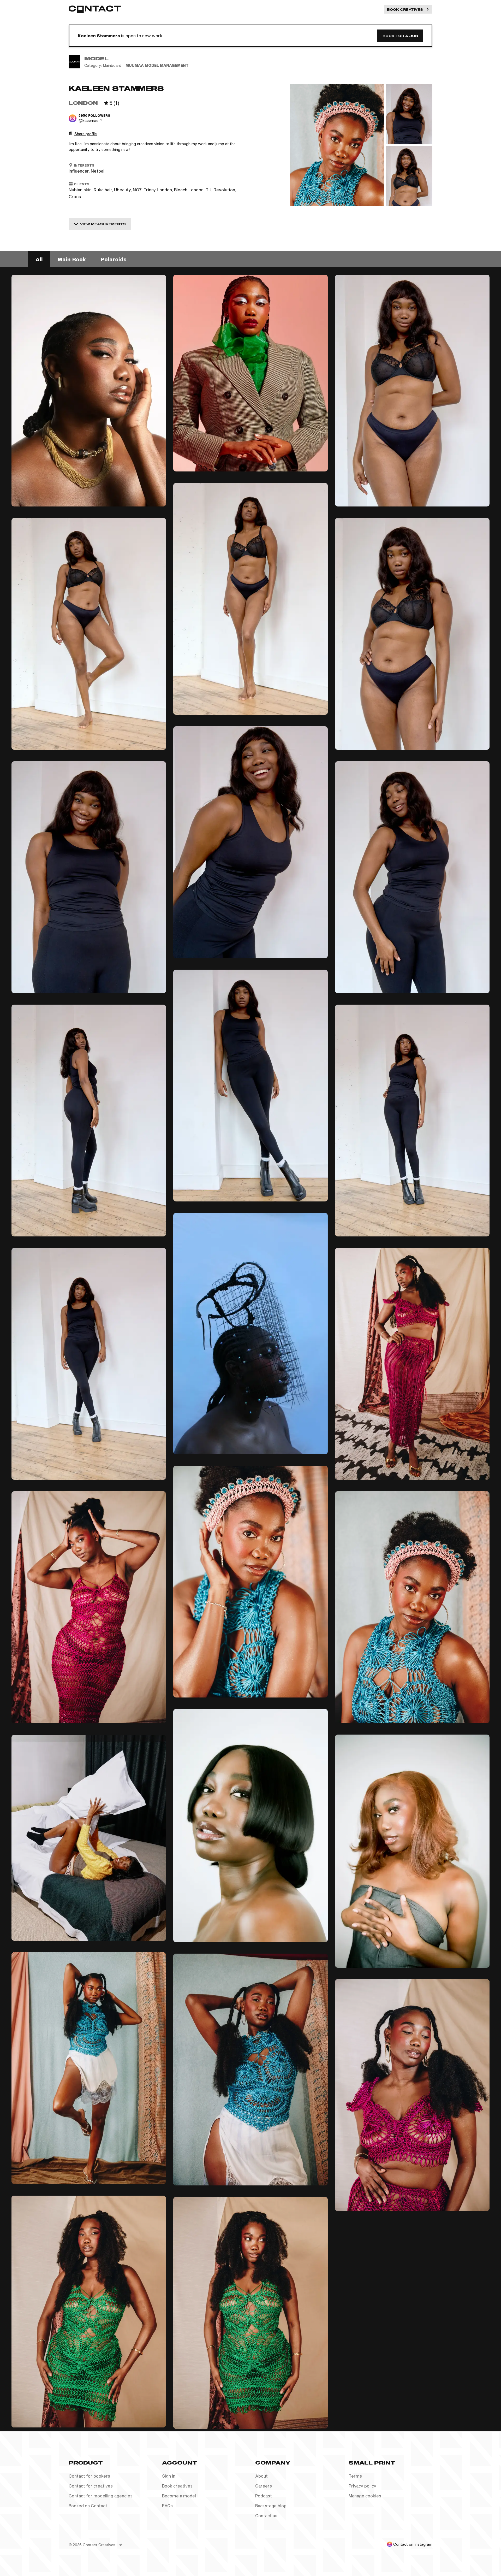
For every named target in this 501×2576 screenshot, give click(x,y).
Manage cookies (365, 2496)
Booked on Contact (88, 2506)
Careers (264, 2486)
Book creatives (177, 2486)
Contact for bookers (89, 2476)
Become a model (179, 2496)
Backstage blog (271, 2506)
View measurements (103, 224)
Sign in (169, 2476)
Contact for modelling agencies (101, 2496)
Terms (355, 2476)
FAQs (167, 2506)
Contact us (266, 2516)
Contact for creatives (91, 2486)
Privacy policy (362, 2486)
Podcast (264, 2496)
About (261, 2476)
